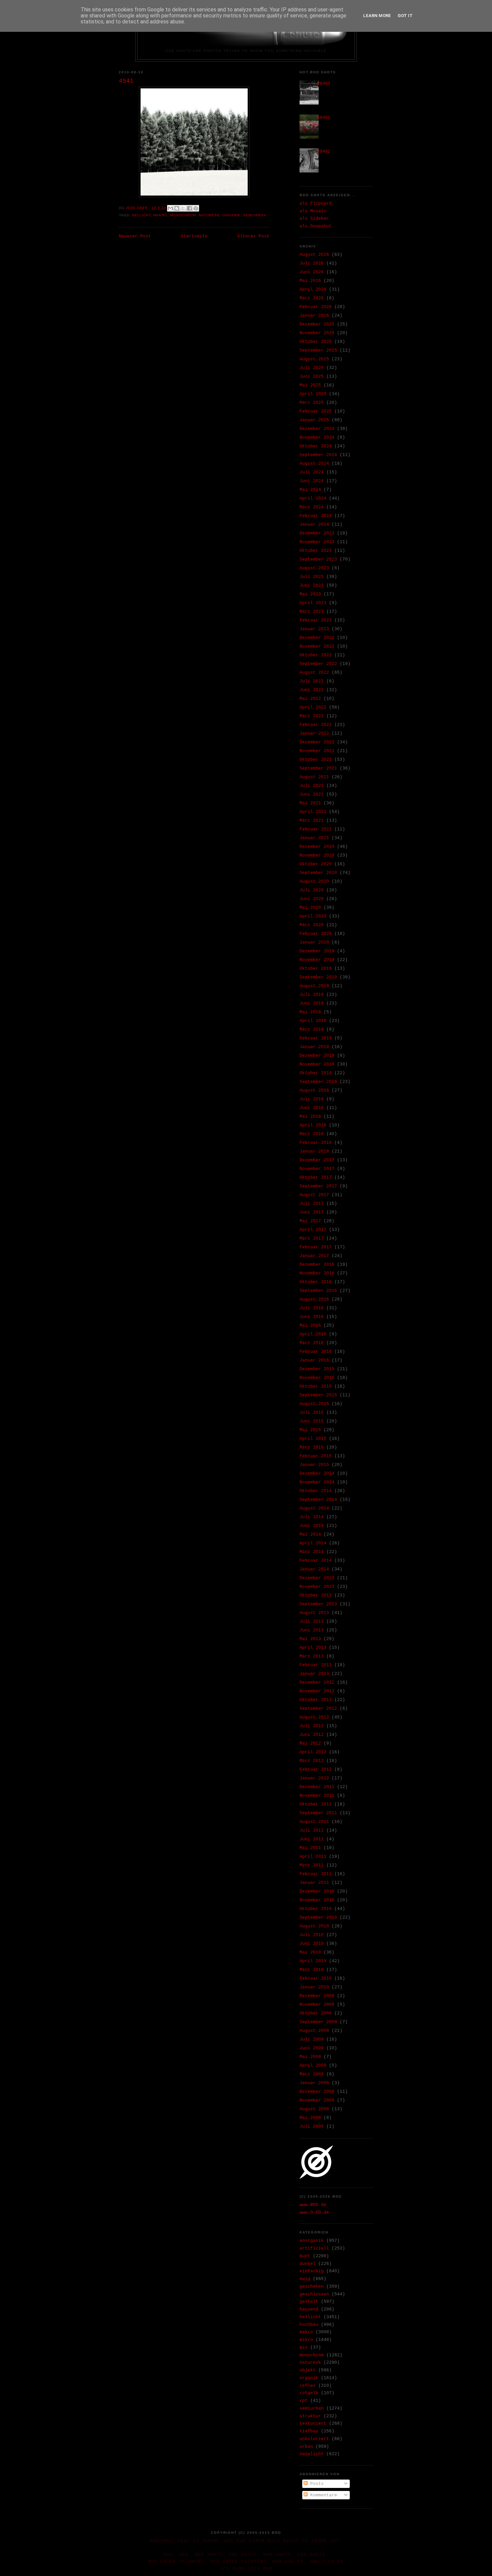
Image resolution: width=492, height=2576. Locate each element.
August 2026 (314, 255)
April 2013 (313, 1648)
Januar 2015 (314, 1465)
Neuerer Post (135, 236)
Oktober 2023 (316, 551)
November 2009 (317, 2005)
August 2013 (314, 1613)
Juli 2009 (312, 2039)
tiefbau (309, 2431)
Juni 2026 (312, 272)
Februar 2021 (316, 829)
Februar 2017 (316, 1247)
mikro (306, 2340)
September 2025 (318, 350)
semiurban (255, 215)
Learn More (377, 16)
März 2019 (312, 1029)
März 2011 (312, 1865)
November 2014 (317, 1482)
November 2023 (317, 542)
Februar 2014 (316, 1561)
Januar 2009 (314, 2083)
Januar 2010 (314, 1987)
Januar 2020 (314, 942)
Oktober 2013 (316, 1595)
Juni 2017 (312, 1212)
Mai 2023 (310, 594)
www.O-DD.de (314, 2213)
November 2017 (317, 1169)
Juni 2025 (312, 377)
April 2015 (313, 1439)
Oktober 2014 (316, 1491)
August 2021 (314, 777)
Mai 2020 (310, 908)
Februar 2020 (316, 934)
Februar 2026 (316, 307)
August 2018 (314, 1090)
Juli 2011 (312, 1830)
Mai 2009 (310, 2057)
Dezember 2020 (317, 847)
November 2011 (317, 1796)
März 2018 (312, 1134)
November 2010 (317, 1900)
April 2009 (313, 2066)
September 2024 (318, 455)
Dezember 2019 (317, 951)
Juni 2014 (312, 1526)
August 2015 (314, 1404)
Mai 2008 (310, 2118)
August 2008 (314, 2109)
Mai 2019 (310, 1012)
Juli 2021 (312, 786)
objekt (308, 2370)
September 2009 (318, 2022)
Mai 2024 (310, 490)
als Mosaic (313, 211)
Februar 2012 (316, 1770)
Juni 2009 (312, 2048)
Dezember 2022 (317, 638)
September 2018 (318, 1082)
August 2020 (314, 881)
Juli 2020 (312, 890)
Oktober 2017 (316, 1177)
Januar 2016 (314, 1360)
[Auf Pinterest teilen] (196, 208)
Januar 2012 (314, 1778)
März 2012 (312, 1761)
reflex (308, 2386)
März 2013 (312, 1656)
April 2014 (313, 1543)
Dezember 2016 (317, 1265)
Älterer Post (253, 236)
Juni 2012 (312, 1735)
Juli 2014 (312, 1517)
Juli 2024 (312, 472)
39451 (324, 118)
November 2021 (317, 751)
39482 (324, 152)
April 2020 (313, 916)
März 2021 (312, 821)
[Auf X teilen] (183, 208)
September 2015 (318, 1395)
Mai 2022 (310, 699)
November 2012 (317, 1691)
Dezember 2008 (317, 2092)
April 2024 (313, 498)
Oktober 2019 (316, 969)
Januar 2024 (314, 525)
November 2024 (317, 437)
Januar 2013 (314, 1674)
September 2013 (318, 1604)
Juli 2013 (312, 1622)
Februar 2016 (316, 1352)
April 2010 (313, 1961)
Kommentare (322, 2495)
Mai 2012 (310, 1743)
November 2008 (317, 2100)
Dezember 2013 (317, 1578)
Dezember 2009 (317, 1996)
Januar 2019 (314, 1047)
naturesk (209, 215)
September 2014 (318, 1500)
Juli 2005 (312, 2126)
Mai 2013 (310, 1639)
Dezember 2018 (317, 1056)
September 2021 (318, 768)
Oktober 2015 (316, 1386)
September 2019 (318, 977)
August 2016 (314, 1299)
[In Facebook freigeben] (189, 208)
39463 (324, 84)
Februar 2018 (316, 1143)
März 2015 (312, 1447)
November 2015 (317, 1378)
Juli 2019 (312, 995)
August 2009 (314, 2031)
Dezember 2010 (317, 1891)
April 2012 (313, 1752)
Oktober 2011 (316, 1804)
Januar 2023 (314, 629)
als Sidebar (314, 218)
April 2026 (313, 289)
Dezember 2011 (317, 1787)
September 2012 (318, 1709)
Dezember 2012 (317, 1682)
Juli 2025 (312, 368)
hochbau (309, 2325)
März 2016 (312, 1343)
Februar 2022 (316, 725)
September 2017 (318, 1186)
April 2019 (313, 1021)
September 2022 (318, 664)
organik (231, 215)
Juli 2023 (312, 577)
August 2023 (314, 568)
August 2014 (314, 1508)
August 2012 (314, 1717)
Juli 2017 (312, 1204)
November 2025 (317, 333)
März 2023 (312, 612)
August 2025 (314, 359)
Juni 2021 (312, 794)
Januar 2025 (314, 420)
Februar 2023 (316, 620)
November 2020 (317, 855)
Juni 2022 (312, 690)
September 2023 (318, 559)
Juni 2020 (312, 899)
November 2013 (317, 1587)
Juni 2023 (312, 585)
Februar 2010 (316, 1978)
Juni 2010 (312, 1944)
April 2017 (313, 1230)
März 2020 (312, 925)
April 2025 (313, 394)
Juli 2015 (312, 1413)
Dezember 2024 (317, 429)
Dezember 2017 (317, 1160)
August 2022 (314, 673)
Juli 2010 (312, 1935)
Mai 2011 (310, 1848)
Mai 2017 (310, 1221)
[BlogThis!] (177, 208)
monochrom (183, 215)
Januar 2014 (314, 1569)
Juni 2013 (312, 1630)
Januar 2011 (314, 1883)
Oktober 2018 (316, 1073)
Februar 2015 (316, 1456)
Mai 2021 (310, 803)
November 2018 (317, 1064)
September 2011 (318, 1813)
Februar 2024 (316, 516)
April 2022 (313, 707)
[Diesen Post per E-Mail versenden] (170, 208)
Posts (316, 2484)
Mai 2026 (310, 281)
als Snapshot (316, 226)
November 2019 (317, 960)
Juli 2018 (312, 1099)
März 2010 (312, 1970)
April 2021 (313, 812)
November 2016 (317, 1273)
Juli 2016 (312, 1308)
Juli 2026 (312, 263)
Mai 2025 (310, 385)
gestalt (309, 2302)
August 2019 (314, 986)
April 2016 (313, 1334)
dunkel (308, 2264)
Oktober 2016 (316, 1282)
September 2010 (318, 1918)
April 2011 (313, 1857)
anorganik (312, 2241)
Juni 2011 (312, 1839)
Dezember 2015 (317, 1369)
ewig (305, 2279)
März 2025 (312, 403)
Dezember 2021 (317, 742)
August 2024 (314, 464)
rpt (304, 2401)
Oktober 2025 (316, 342)
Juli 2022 (312, 681)
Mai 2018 (310, 1117)
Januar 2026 (314, 316)
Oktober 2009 (316, 2013)
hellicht (141, 215)
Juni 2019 (312, 1003)
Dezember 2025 (317, 324)
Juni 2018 (312, 1108)
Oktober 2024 (316, 446)
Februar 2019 (316, 1038)
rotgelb (309, 2393)
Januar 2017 (314, 1256)
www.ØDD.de (313, 2205)
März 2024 (312, 507)
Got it (405, 16)
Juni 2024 (312, 481)
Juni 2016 (312, 1317)
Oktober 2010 (316, 1909)
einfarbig (312, 2271)
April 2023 (313, 603)
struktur (310, 2416)
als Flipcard (316, 203)
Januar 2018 (314, 1151)
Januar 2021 (314, 838)
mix (304, 2347)
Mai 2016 (310, 1326)
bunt (305, 2256)
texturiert (313, 2423)
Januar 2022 (314, 733)
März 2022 (312, 716)
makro (160, 215)
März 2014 (312, 1552)
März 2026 (312, 298)
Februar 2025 (316, 411)
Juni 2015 (312, 1421)
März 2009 (312, 2074)
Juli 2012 (312, 1726)
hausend (309, 2309)
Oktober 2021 (316, 760)
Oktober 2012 (316, 1700)
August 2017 (314, 1195)
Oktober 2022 (316, 655)
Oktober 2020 (316, 864)
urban (306, 2447)
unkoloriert (314, 2439)
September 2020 (318, 873)
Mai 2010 (310, 1952)
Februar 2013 (316, 1665)
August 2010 (314, 1926)
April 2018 (313, 1125)
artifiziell (314, 2248)
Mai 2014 (310, 1534)
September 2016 (318, 1291)
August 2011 (314, 1822)
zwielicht (312, 2454)
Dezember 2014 (317, 1474)
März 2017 (312, 1238)
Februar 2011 (316, 1874)
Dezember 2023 (317, 533)
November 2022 (317, 646)
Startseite (194, 236)
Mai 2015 (310, 1430)
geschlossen (314, 2294)
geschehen (312, 2287)
